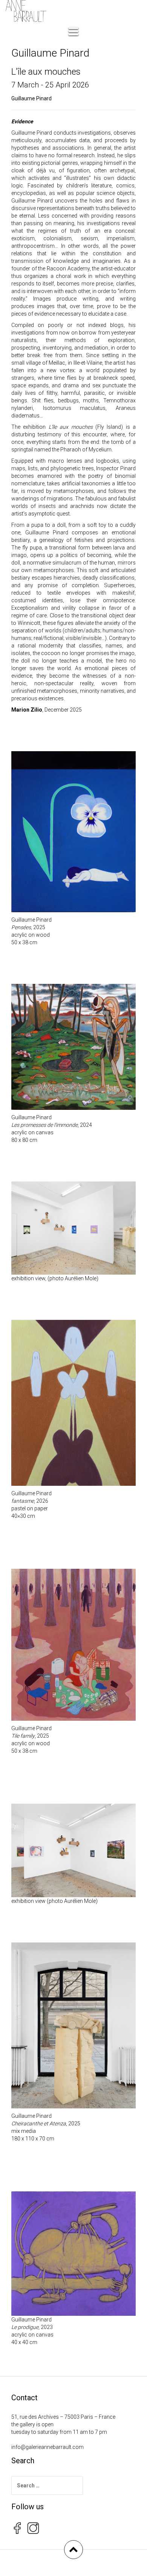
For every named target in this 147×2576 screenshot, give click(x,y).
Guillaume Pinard (31, 98)
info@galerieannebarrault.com (47, 2447)
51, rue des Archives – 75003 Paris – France (63, 2417)
